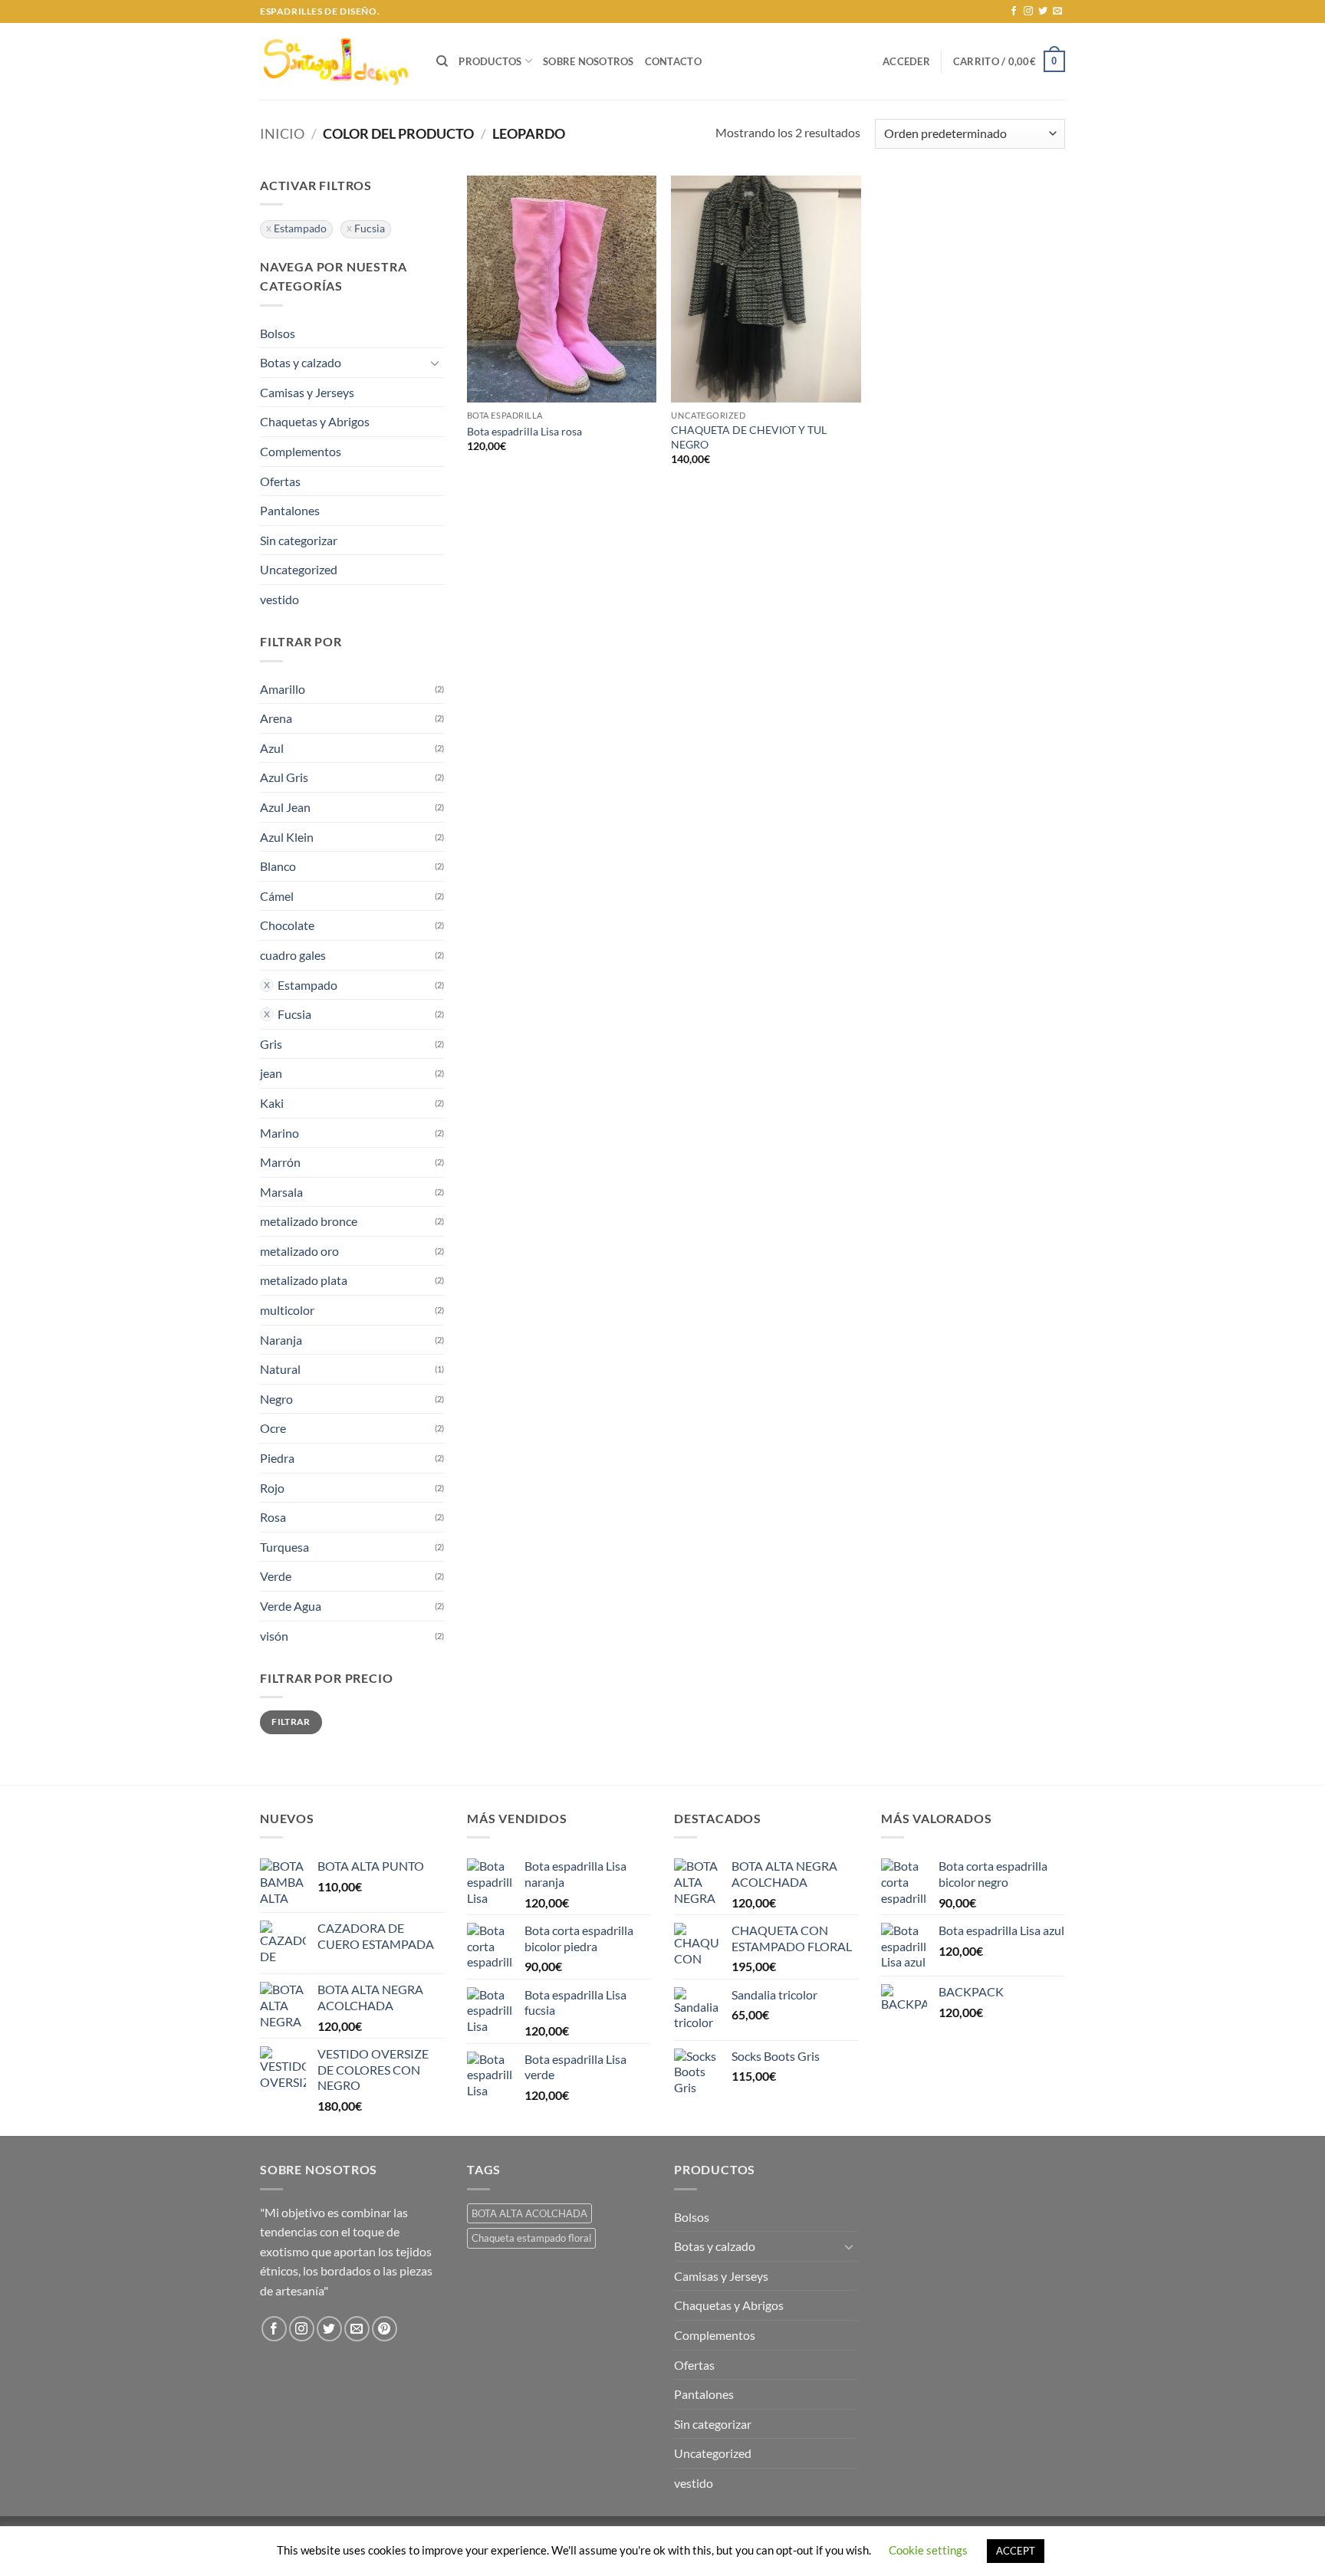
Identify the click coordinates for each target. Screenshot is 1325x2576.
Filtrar (291, 1722)
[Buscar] (442, 61)
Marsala (281, 1192)
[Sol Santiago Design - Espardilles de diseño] (337, 61)
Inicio (282, 133)
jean (271, 1073)
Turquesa (284, 1547)
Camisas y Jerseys (307, 392)
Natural (280, 1369)
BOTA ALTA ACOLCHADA (529, 2213)
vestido (279, 599)
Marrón (280, 1162)
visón (274, 1636)
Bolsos (278, 333)
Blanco (278, 866)
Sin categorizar (299, 540)
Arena (276, 718)
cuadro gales (293, 955)
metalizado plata (304, 1280)
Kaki (272, 1103)
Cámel (277, 896)
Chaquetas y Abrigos (315, 421)
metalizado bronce (309, 1221)
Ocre (273, 1428)
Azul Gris (284, 777)
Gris (271, 1044)
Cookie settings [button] (928, 2550)
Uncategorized (299, 569)
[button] (906, 61)
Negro (276, 1399)
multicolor (287, 1310)
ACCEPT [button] (1016, 2551)
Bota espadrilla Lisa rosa (524, 431)
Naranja (281, 1340)
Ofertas (280, 481)
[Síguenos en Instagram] (1028, 11)
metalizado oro (299, 1251)
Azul (272, 748)
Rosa (273, 1517)
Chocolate (287, 925)
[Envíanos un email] (1057, 11)
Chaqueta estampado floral (531, 2238)
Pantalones (290, 510)
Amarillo (283, 689)
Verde (276, 1576)
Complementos (301, 451)
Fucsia (370, 228)
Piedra (277, 1458)
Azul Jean (285, 807)
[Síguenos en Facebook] (1014, 11)
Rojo (272, 1488)
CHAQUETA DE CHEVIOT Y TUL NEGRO (749, 437)
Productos (490, 61)
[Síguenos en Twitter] (1043, 11)
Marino (279, 1133)
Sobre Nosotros (589, 61)
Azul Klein (287, 837)
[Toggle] (435, 363)
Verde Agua (291, 1606)
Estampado (300, 228)
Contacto (673, 61)
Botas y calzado (301, 362)
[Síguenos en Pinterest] (385, 2329)
